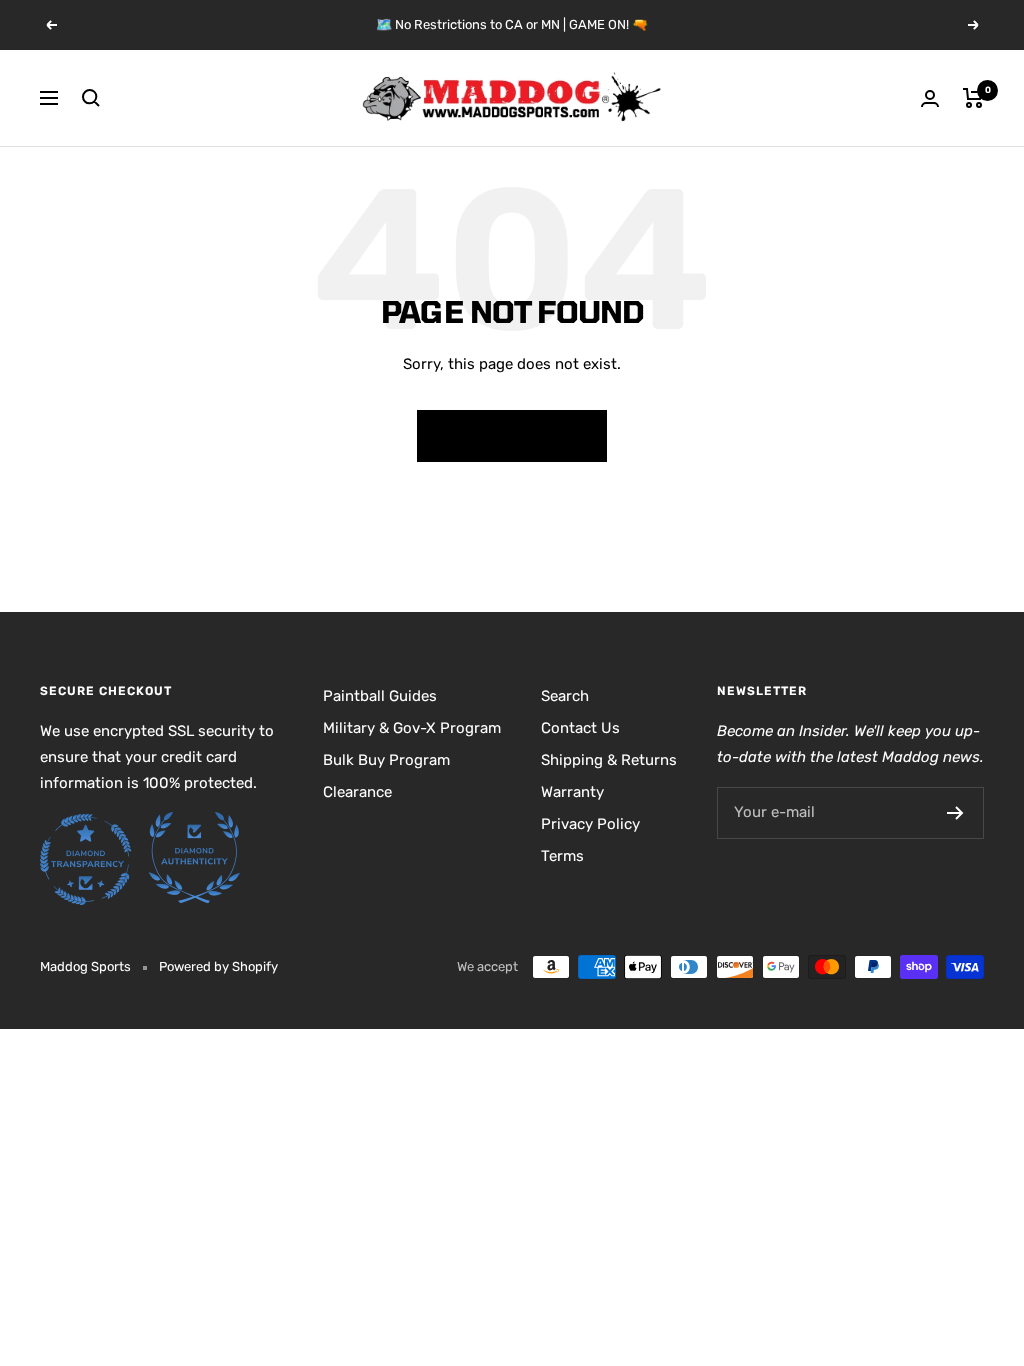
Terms (562, 856)
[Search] (91, 98)
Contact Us (580, 728)
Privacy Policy (590, 824)
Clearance (357, 792)
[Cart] (973, 98)
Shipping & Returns (609, 760)
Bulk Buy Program (386, 760)
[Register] (955, 813)
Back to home (512, 435)
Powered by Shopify (218, 966)
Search (565, 696)
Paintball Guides (380, 696)
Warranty (572, 792)
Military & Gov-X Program (412, 728)
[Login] (930, 98)
